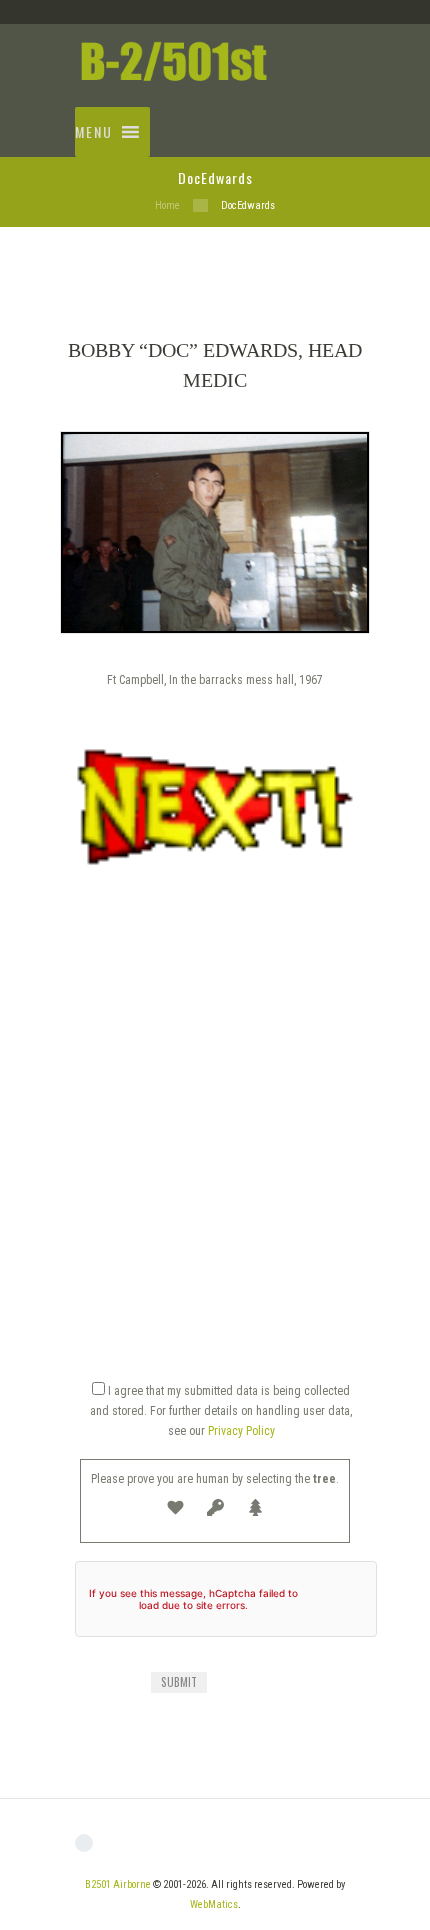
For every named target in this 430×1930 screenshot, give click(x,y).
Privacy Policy (241, 1431)
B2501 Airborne (118, 1884)
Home (167, 205)
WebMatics (214, 1904)
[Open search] (332, 108)
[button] (94, 132)
